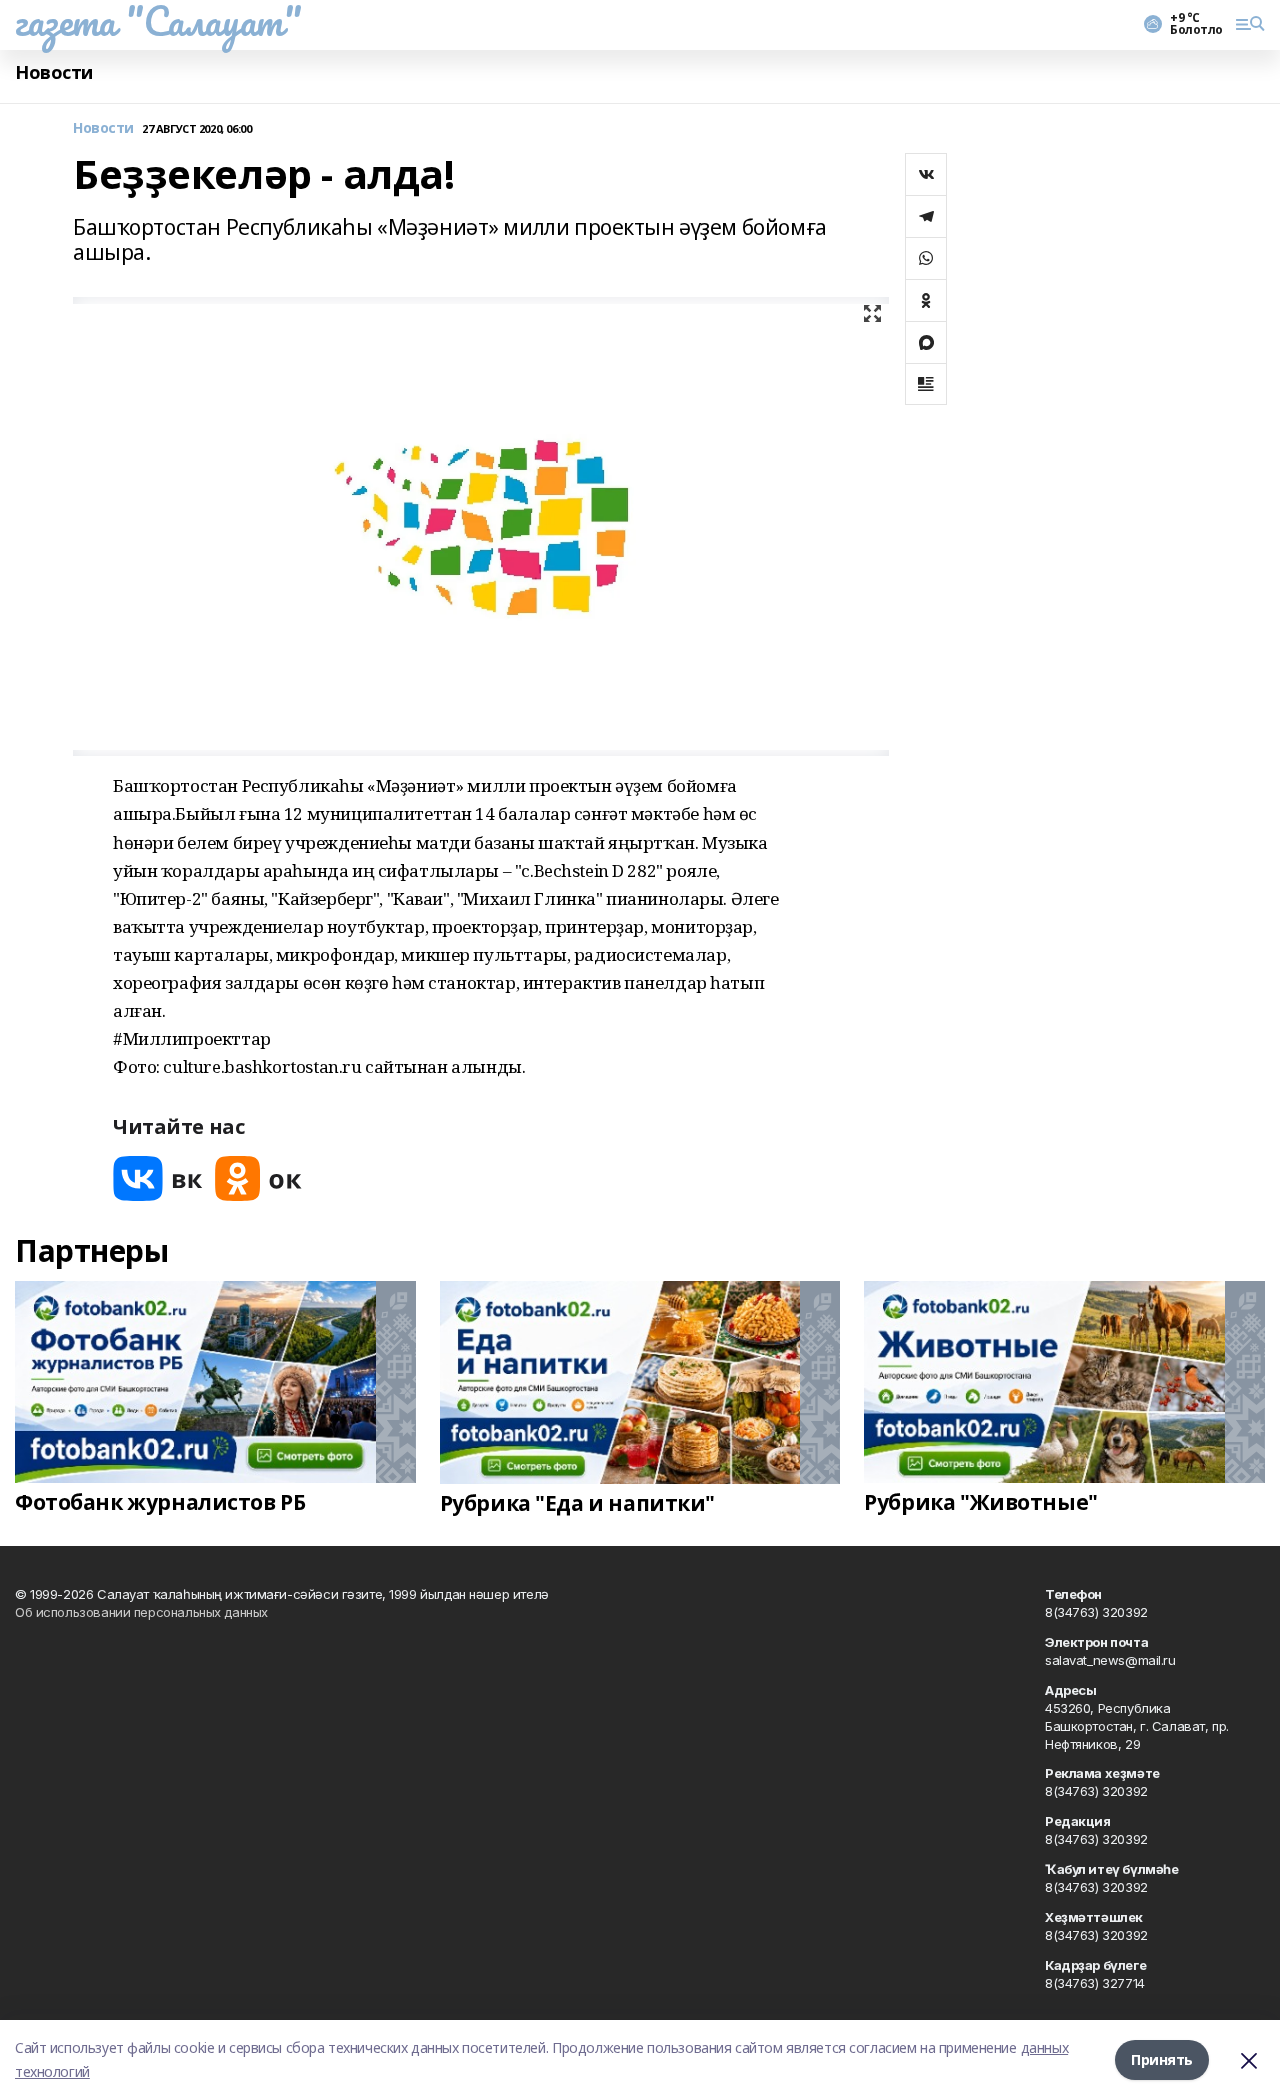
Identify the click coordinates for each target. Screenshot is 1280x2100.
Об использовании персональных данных (141, 1612)
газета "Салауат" (158, 21)
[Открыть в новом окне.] (158, 1178)
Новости (54, 72)
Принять (1162, 2059)
